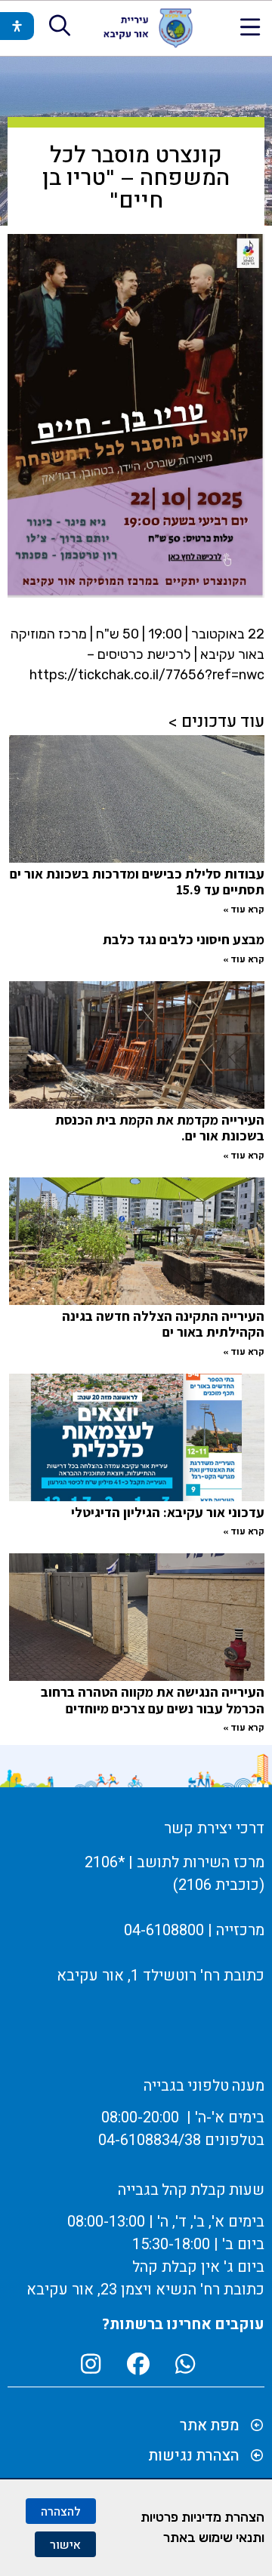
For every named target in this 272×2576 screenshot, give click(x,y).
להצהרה (61, 2511)
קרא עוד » (244, 909)
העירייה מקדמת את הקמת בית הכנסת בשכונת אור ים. (160, 1128)
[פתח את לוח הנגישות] (17, 26)
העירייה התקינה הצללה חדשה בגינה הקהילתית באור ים (163, 1324)
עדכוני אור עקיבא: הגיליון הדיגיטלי (168, 1512)
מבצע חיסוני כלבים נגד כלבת (184, 939)
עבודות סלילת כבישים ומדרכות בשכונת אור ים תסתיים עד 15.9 (137, 882)
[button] (251, 27)
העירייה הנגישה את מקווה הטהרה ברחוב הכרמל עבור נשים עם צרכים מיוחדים (153, 1700)
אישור (65, 2544)
